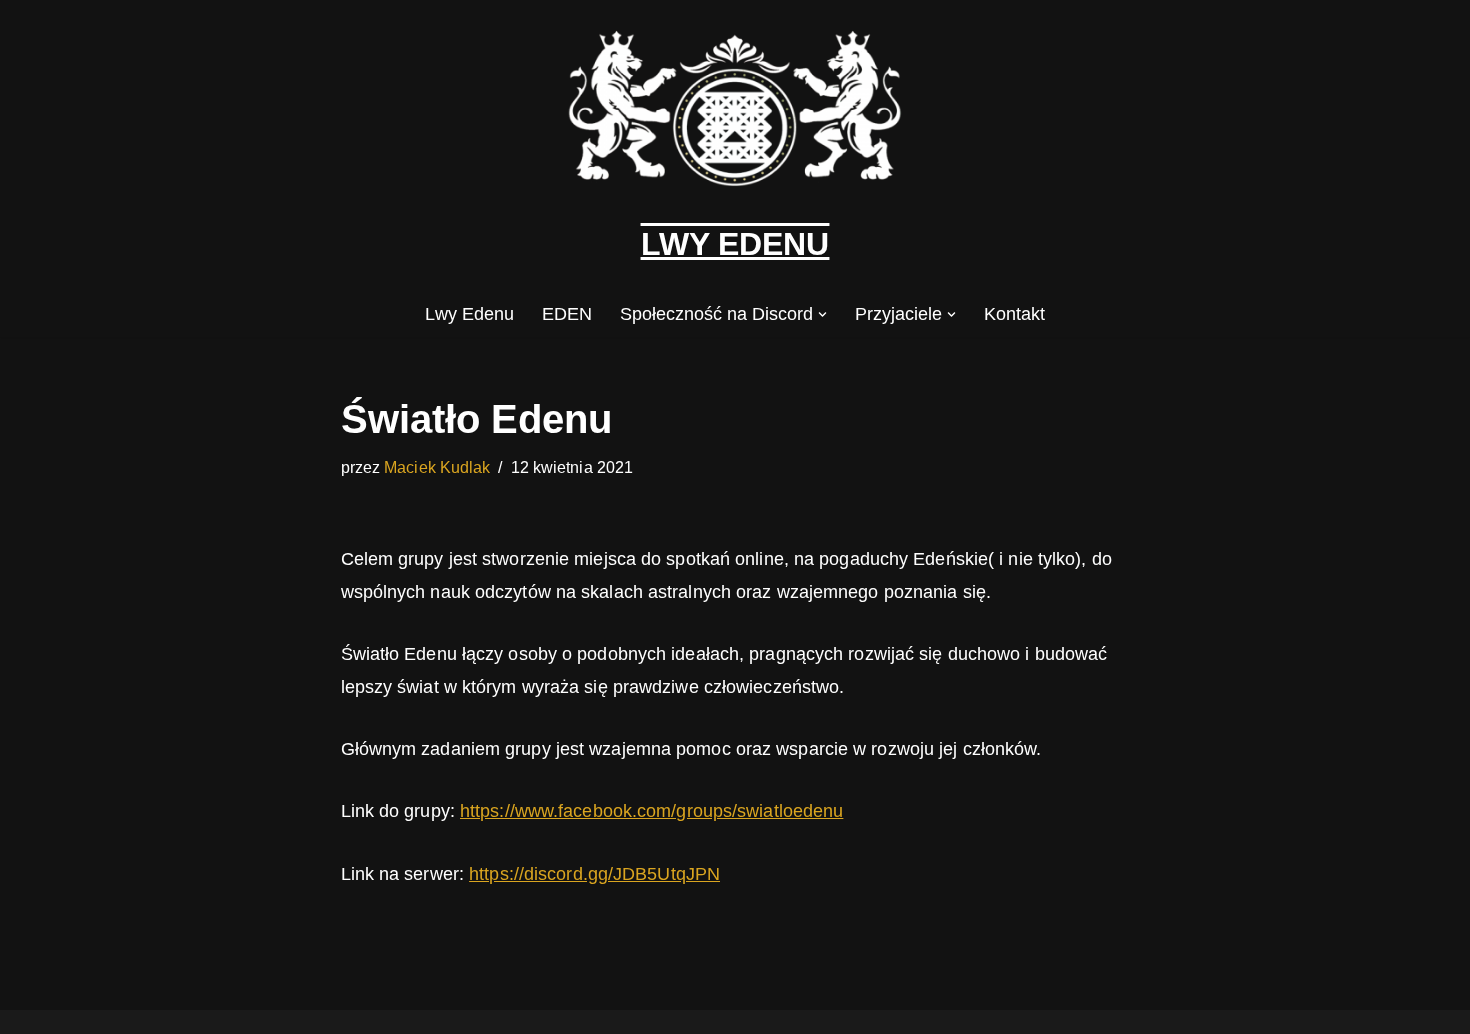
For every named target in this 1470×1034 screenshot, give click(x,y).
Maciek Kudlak (437, 467)
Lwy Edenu (469, 314)
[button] (822, 314)
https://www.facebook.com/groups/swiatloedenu (651, 811)
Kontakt (1014, 314)
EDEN (567, 314)
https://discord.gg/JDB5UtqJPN (594, 874)
